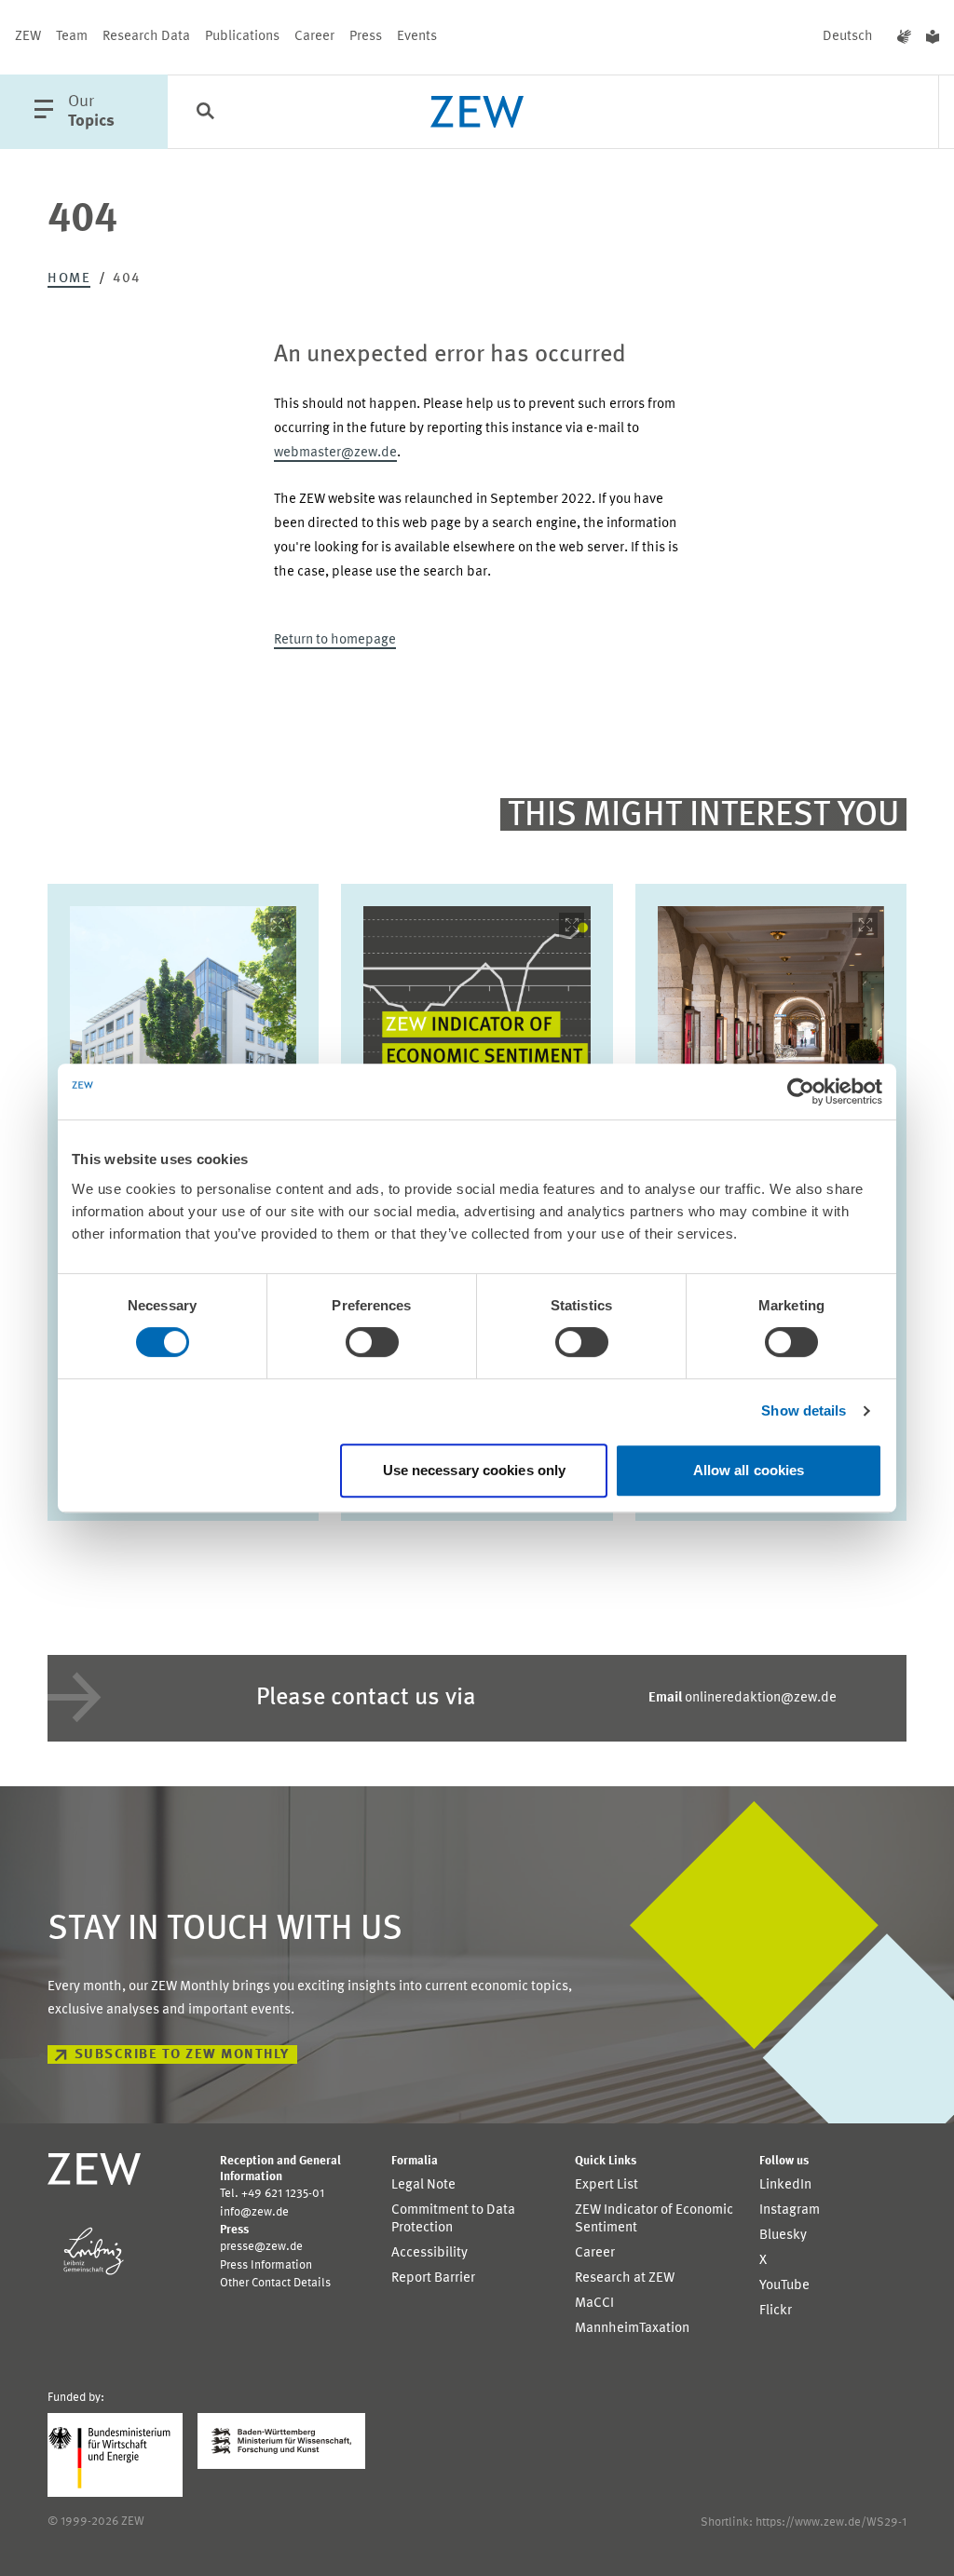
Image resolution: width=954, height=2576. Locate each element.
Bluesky (783, 2236)
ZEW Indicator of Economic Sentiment (654, 2219)
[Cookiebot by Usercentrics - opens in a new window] (801, 1091)
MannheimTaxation (632, 2329)
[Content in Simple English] (933, 37)
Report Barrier (433, 2278)
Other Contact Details (275, 2283)
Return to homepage (335, 640)
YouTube (784, 2286)
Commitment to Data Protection (453, 2219)
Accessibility (429, 2253)
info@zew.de (254, 2212)
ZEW (28, 37)
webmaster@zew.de (335, 453)
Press (366, 37)
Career (314, 37)
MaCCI (594, 2304)
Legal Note (423, 2185)
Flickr (776, 2311)
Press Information (266, 2265)
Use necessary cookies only (475, 1470)
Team (72, 37)
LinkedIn (785, 2185)
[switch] (372, 1342)
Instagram (790, 2210)
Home (69, 279)
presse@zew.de (261, 2247)
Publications (242, 37)
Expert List (606, 2185)
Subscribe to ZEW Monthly (182, 2055)
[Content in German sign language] (904, 37)
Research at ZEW (625, 2278)
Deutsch (848, 37)
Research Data (146, 37)
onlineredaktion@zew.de (743, 1698)
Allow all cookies (749, 1470)
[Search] (205, 113)
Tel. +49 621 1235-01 (272, 2194)
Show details (804, 1410)
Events (417, 37)
